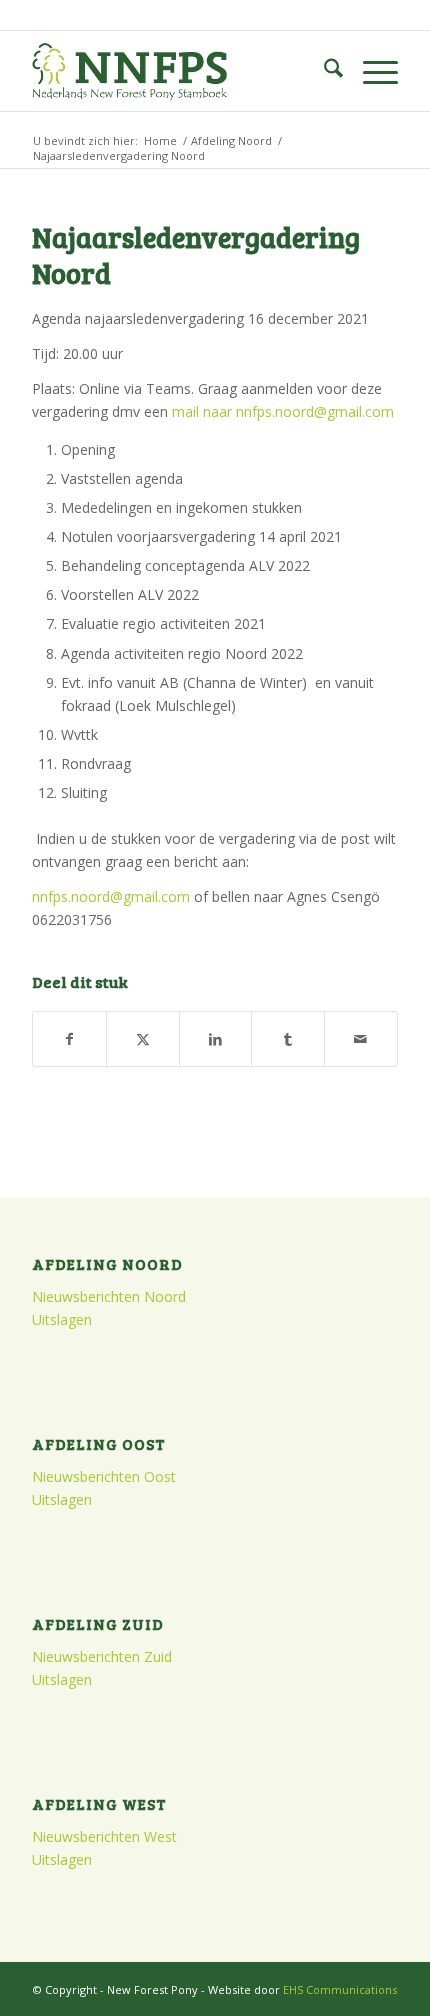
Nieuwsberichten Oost (104, 1476)
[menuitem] (323, 71)
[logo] (178, 71)
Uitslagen (62, 1319)
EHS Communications (340, 1989)
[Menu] (370, 71)
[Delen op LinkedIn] (216, 1039)
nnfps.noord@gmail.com (111, 896)
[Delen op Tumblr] (288, 1039)
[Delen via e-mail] (361, 1039)
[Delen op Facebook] (69, 1039)
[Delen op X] (143, 1039)
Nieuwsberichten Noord (109, 1296)
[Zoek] (323, 71)
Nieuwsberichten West (104, 1836)
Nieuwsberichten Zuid (102, 1656)
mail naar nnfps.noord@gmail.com (283, 411)
